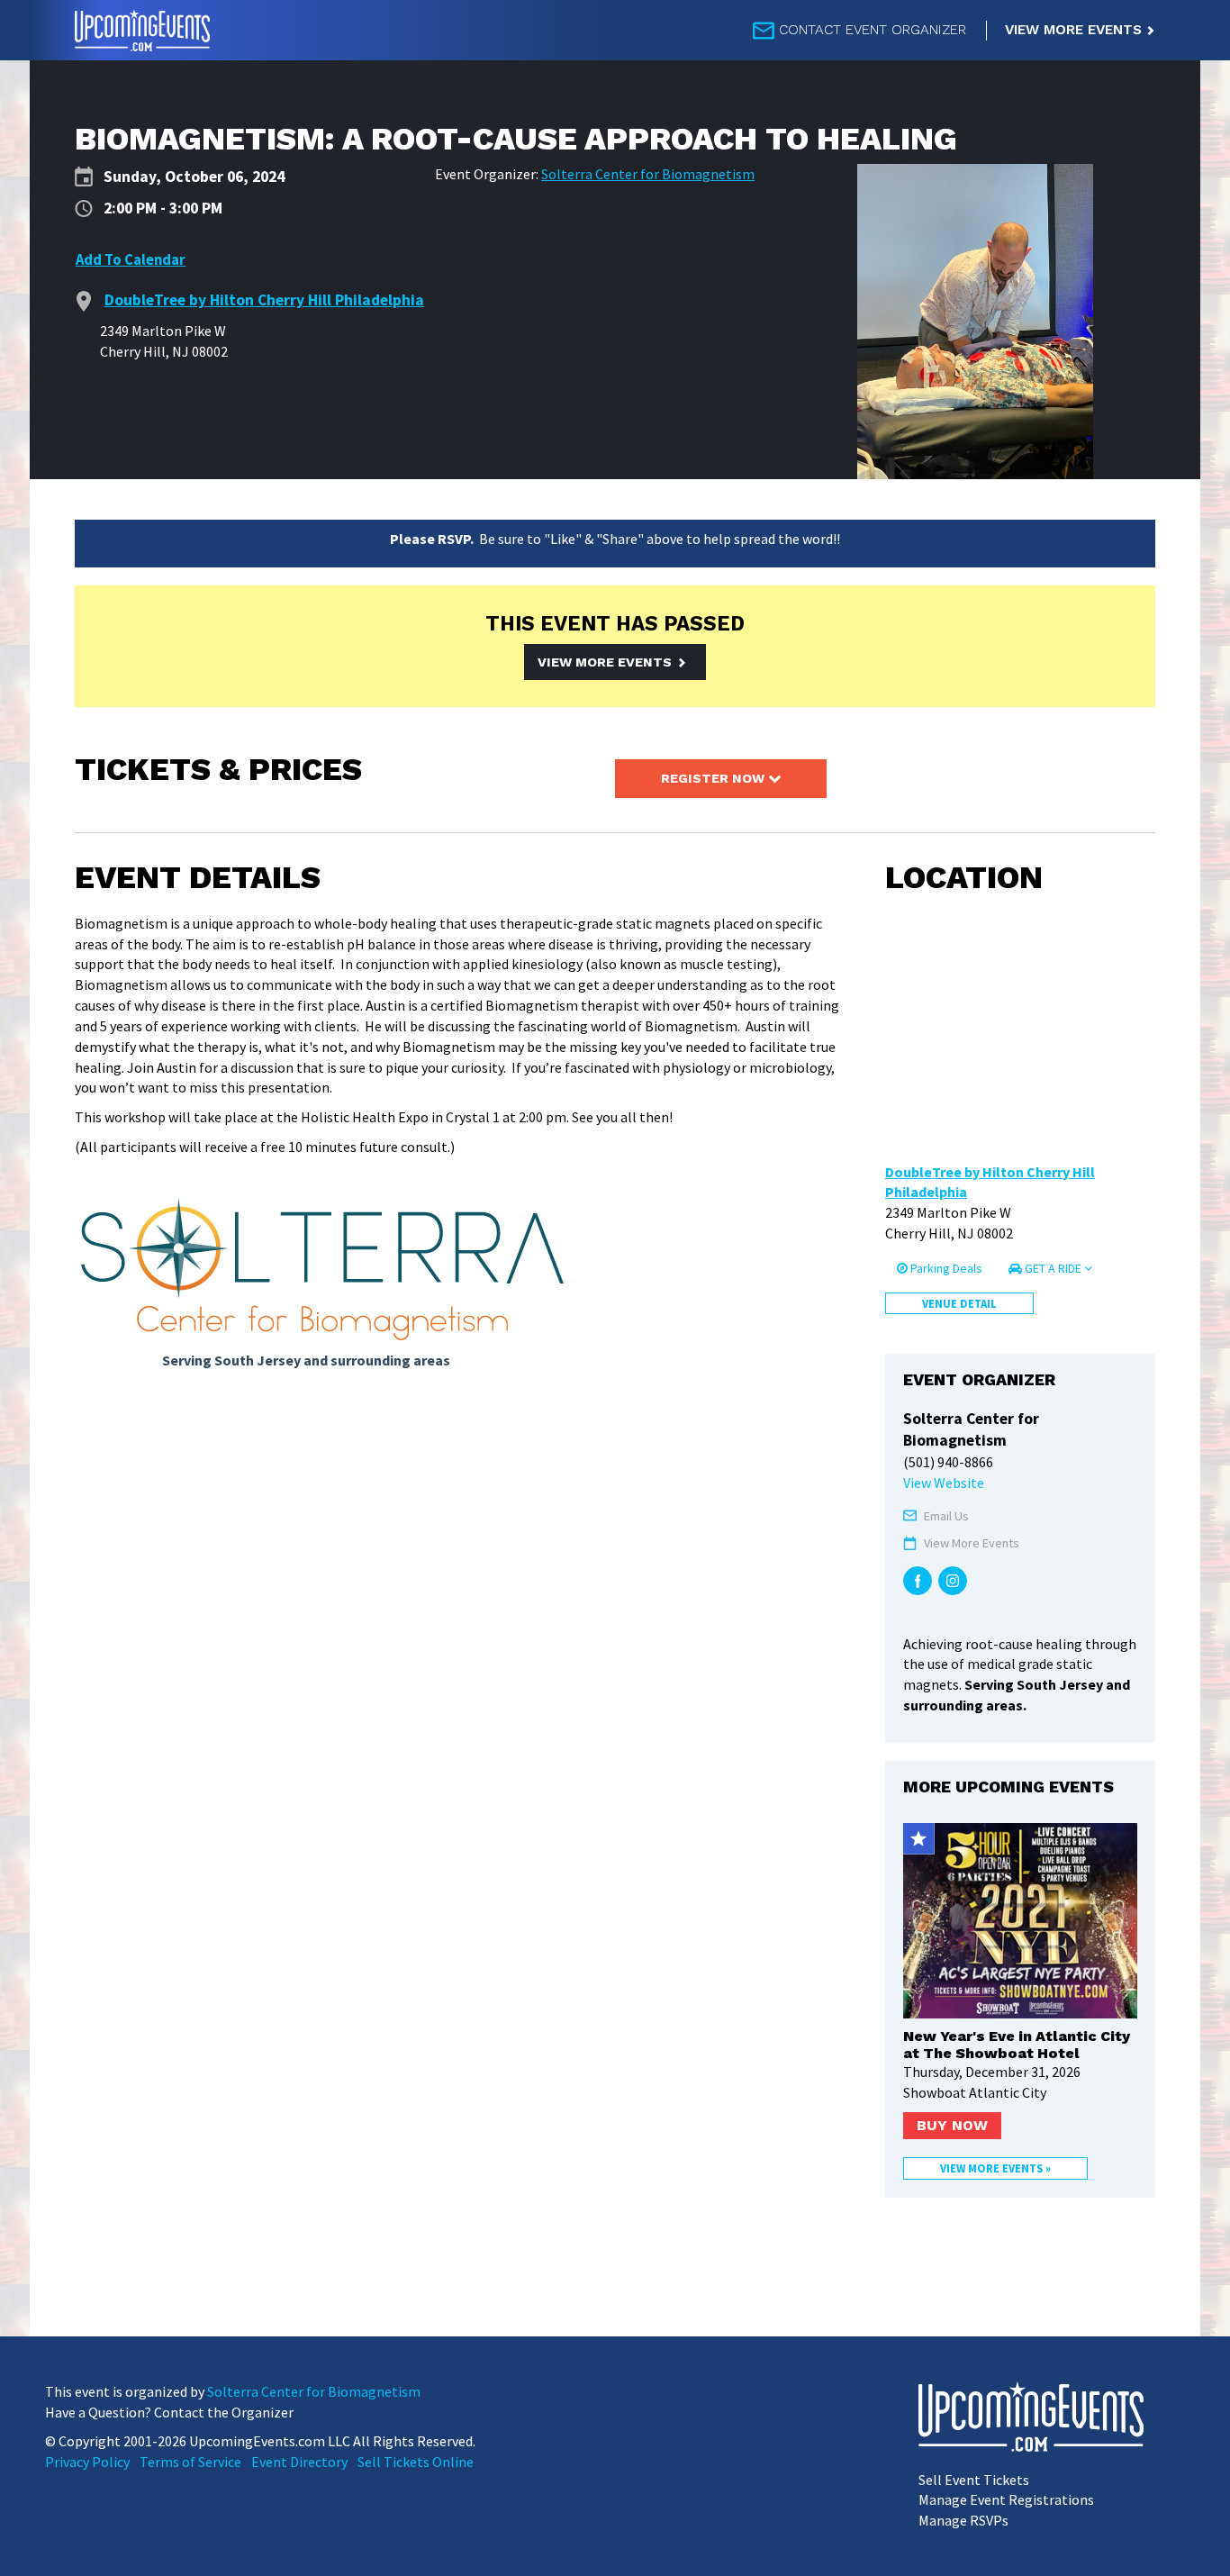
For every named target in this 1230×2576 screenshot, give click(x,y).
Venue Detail (959, 1303)
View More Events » (995, 2168)
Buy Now (952, 2125)
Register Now (714, 778)
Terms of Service (190, 2462)
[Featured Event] (919, 1839)
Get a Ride (1053, 1268)
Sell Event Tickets (974, 2480)
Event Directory (299, 2462)
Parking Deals (945, 1268)
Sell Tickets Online (416, 2462)
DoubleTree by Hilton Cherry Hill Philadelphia (990, 1182)
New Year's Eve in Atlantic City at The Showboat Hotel (1017, 2045)
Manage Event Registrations (1006, 2499)
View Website (944, 1483)
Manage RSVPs (963, 2520)
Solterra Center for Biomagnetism (648, 174)
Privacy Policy (87, 2462)
